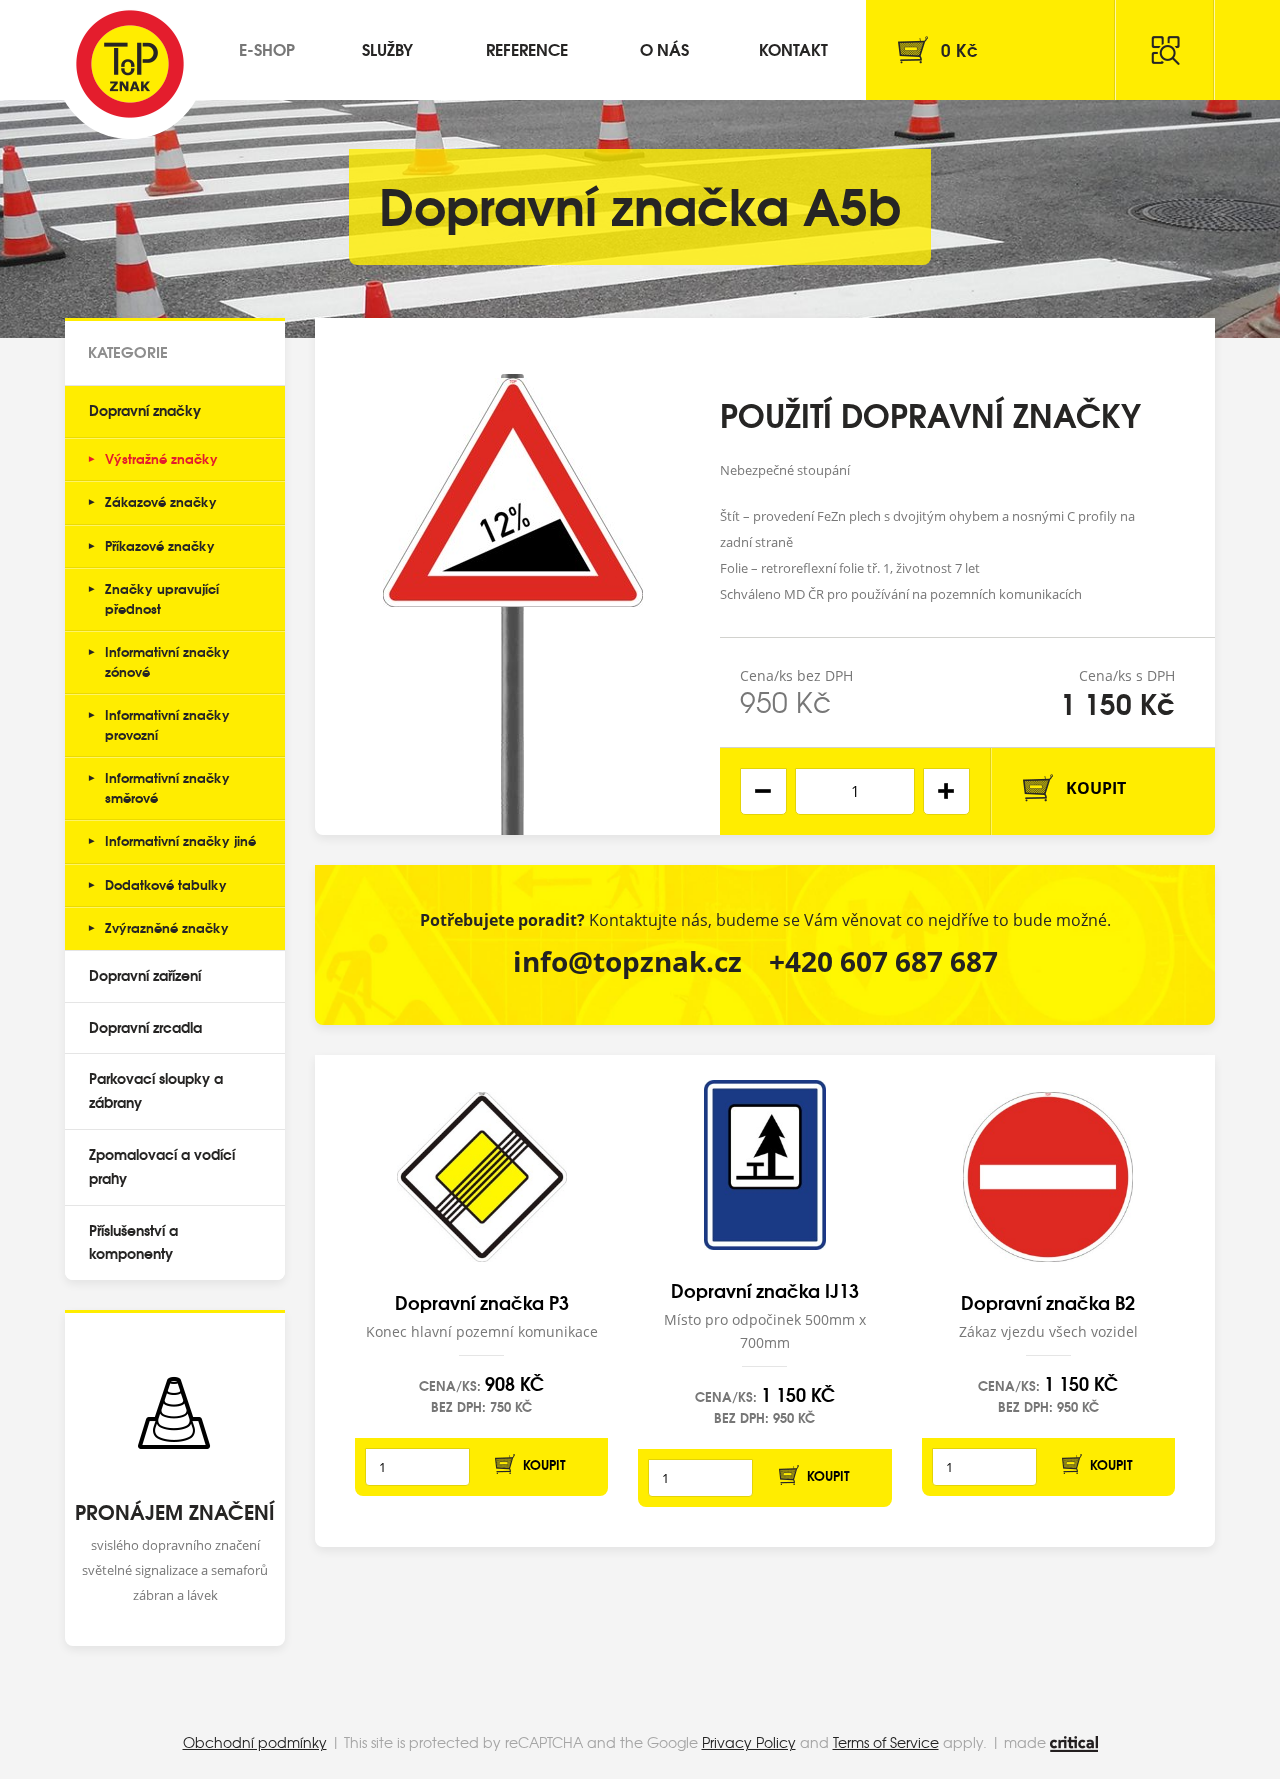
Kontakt (793, 48)
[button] (946, 791)
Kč (959, 49)
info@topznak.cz (627, 961)
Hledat (1165, 50)
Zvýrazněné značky (167, 927)
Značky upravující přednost (162, 598)
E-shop (267, 48)
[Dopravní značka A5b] (513, 576)
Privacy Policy (749, 1742)
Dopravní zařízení (145, 975)
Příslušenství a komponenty (133, 1242)
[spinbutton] (855, 791)
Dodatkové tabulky (166, 884)
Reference (527, 48)
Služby (387, 48)
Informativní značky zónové (167, 661)
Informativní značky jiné (180, 840)
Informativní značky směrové (167, 787)
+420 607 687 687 (883, 961)
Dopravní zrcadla (145, 1027)
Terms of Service (886, 1742)
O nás (664, 48)
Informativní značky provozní (167, 724)
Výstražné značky (161, 458)
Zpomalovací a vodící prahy (162, 1166)
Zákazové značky (161, 501)
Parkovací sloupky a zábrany (156, 1090)
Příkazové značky (160, 545)
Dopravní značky (145, 410)
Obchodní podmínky (255, 1742)
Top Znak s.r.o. (130, 64)
